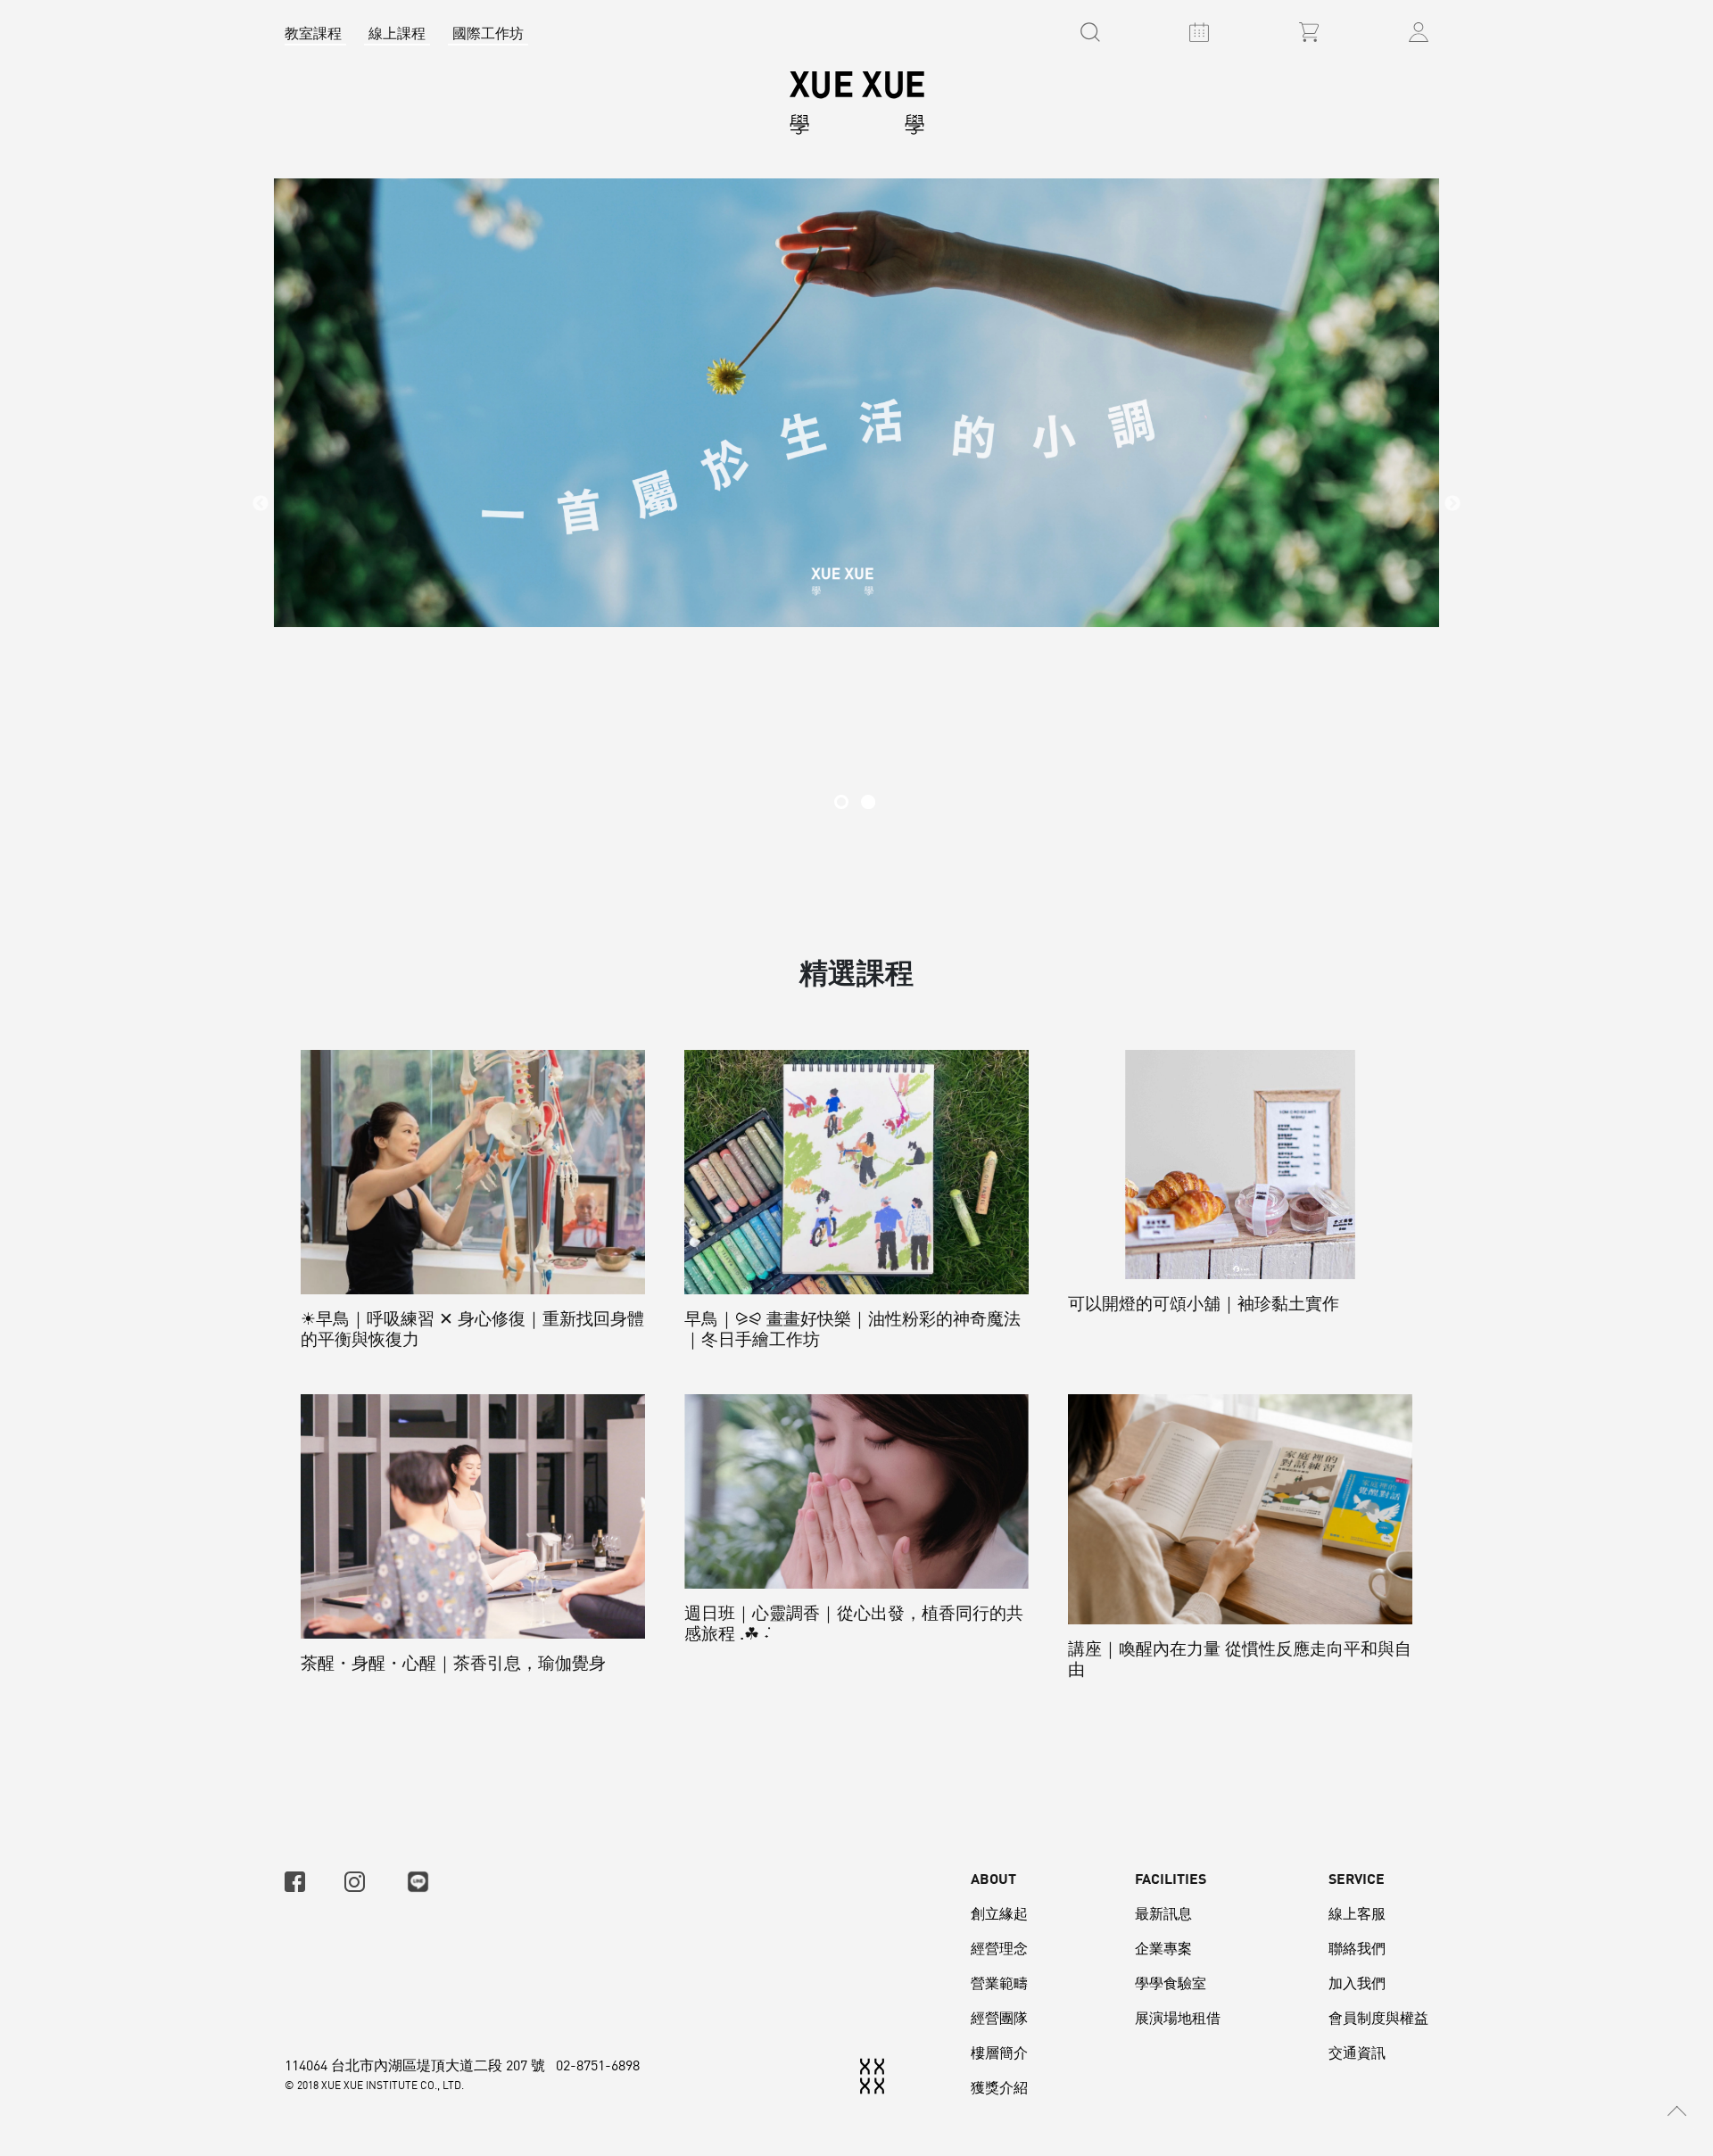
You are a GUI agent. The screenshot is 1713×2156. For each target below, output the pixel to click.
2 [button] (868, 802)
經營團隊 (999, 2018)
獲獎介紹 (999, 2087)
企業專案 (1163, 1948)
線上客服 (1357, 1913)
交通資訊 (1357, 2053)
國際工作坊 (488, 33)
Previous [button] (261, 504)
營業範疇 (999, 1983)
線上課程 (397, 33)
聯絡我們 (1357, 1948)
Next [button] (1452, 504)
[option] (856, 504)
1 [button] (841, 802)
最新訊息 (1163, 1913)
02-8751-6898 (598, 2065)
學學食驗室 (1171, 1983)
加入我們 (1357, 1983)
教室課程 (313, 33)
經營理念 (999, 1948)
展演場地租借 (1178, 2018)
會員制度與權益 (1378, 2018)
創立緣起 (999, 1913)
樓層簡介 (999, 2053)
